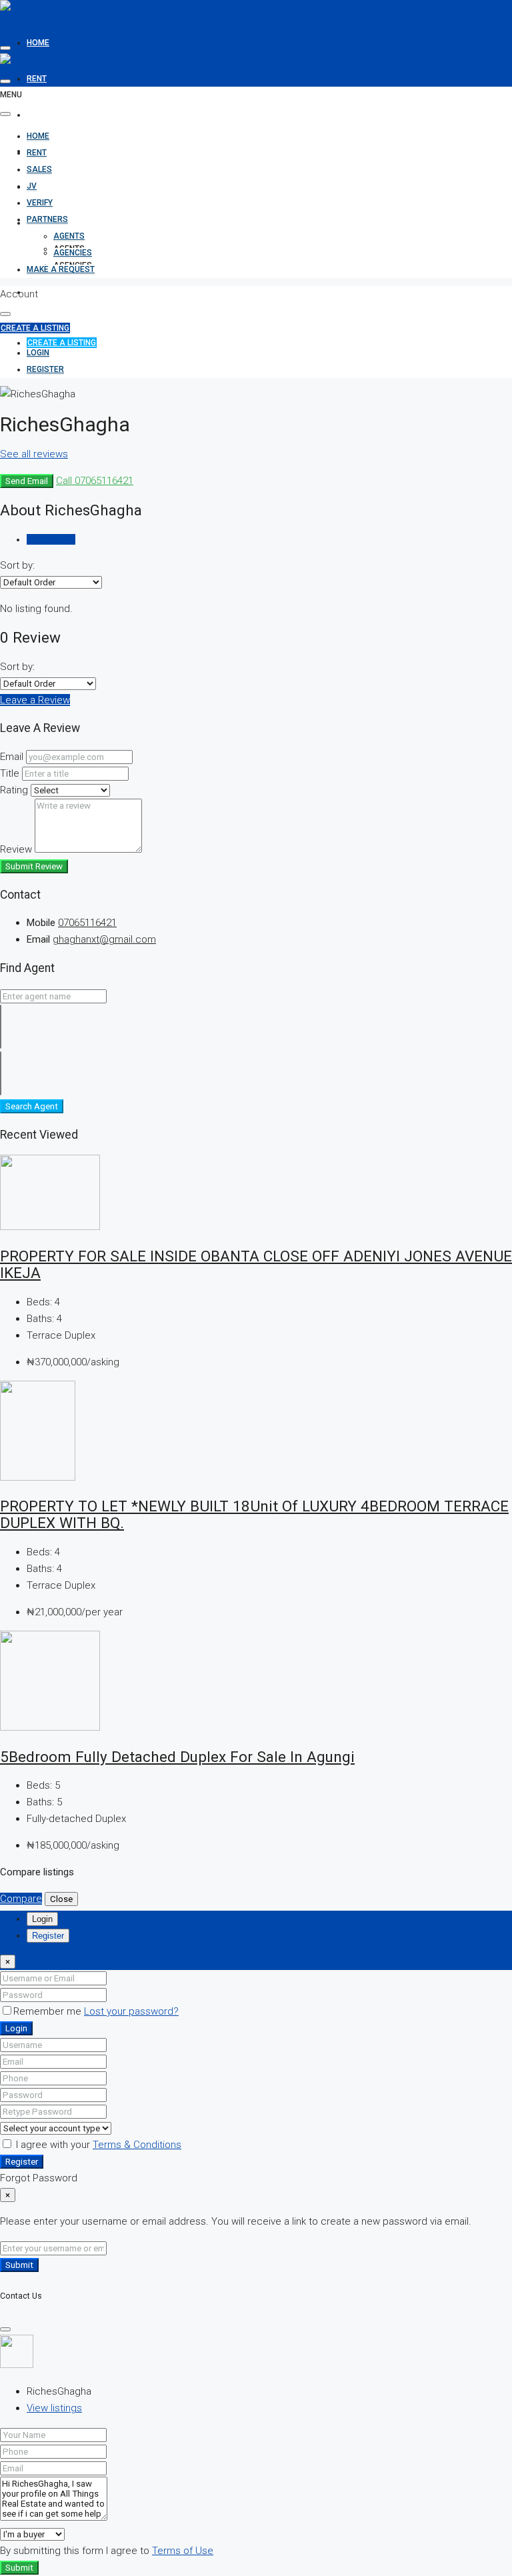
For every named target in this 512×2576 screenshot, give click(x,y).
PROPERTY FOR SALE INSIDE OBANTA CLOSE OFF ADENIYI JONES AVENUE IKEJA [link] (256, 1264)
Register (22, 2162)
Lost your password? (131, 2011)
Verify (40, 187)
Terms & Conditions (137, 2145)
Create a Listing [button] (35, 328)
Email (12, 757)
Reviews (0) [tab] (51, 539)
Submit (19, 2265)
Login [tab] (42, 1919)
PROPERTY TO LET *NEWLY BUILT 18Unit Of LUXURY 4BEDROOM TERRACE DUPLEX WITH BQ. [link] (254, 1514)
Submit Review (34, 866)
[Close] (5, 2329)
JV (32, 186)
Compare (21, 1899)
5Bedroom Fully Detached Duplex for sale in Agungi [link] (177, 1757)
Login (16, 2028)
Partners (47, 219)
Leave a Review (35, 700)
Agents (69, 236)
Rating (14, 790)
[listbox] (51, 582)
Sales (39, 115)
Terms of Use (183, 2551)
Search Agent (32, 1106)
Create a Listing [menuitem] (62, 343)
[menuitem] (38, 353)
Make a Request (61, 292)
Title (10, 773)
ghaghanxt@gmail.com (104, 939)
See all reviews (34, 454)
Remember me (49, 2011)
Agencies (73, 253)
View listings (54, 2408)
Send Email (27, 481)
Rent (37, 79)
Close (61, 1899)
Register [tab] (48, 1936)
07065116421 (87, 923)
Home (38, 43)
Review (16, 849)
